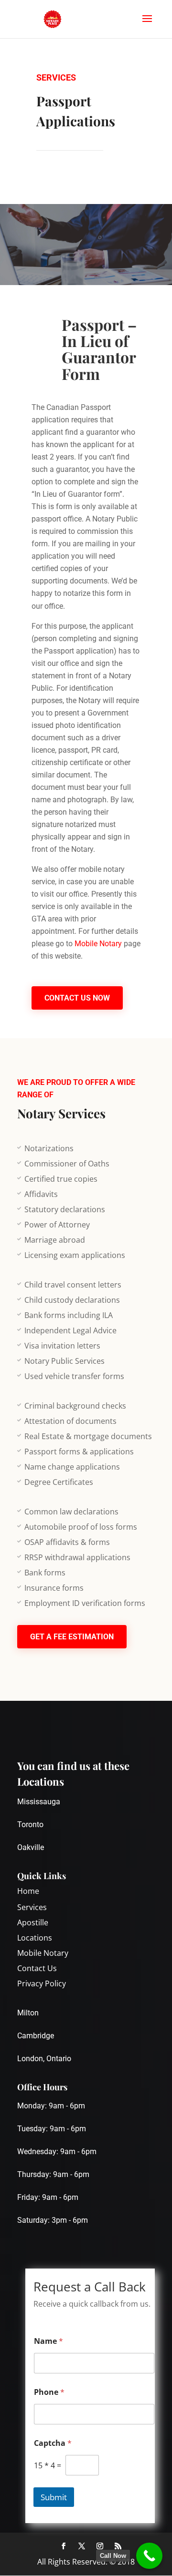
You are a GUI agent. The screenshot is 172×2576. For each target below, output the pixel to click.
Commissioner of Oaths (67, 1164)
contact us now (77, 998)
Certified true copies (61, 1179)
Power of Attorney (57, 1225)
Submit (54, 2497)
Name (48, 2341)
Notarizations (49, 1148)
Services (32, 1907)
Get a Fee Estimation (72, 1637)
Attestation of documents (70, 1421)
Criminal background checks (75, 1406)
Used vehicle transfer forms (74, 1376)
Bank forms (45, 1573)
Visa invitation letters (62, 1346)
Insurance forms (54, 1588)
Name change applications (72, 1467)
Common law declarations (71, 1512)
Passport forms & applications (79, 1452)
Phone (49, 2392)
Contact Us (37, 1968)
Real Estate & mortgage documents (88, 1436)
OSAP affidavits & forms (67, 1542)
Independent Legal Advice (70, 1330)
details (127, 931)
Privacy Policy (42, 1983)
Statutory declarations (65, 1209)
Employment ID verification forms (85, 1603)
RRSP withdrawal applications (77, 1557)
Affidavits (41, 1194)
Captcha (53, 2443)
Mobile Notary (98, 944)
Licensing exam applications (75, 1255)
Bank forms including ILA (69, 1315)
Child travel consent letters (73, 1285)
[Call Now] (149, 2556)
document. (74, 775)
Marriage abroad (55, 1240)
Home (28, 1891)
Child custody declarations (72, 1300)
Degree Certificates (59, 1482)
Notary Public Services (64, 1361)
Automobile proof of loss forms (81, 1527)
